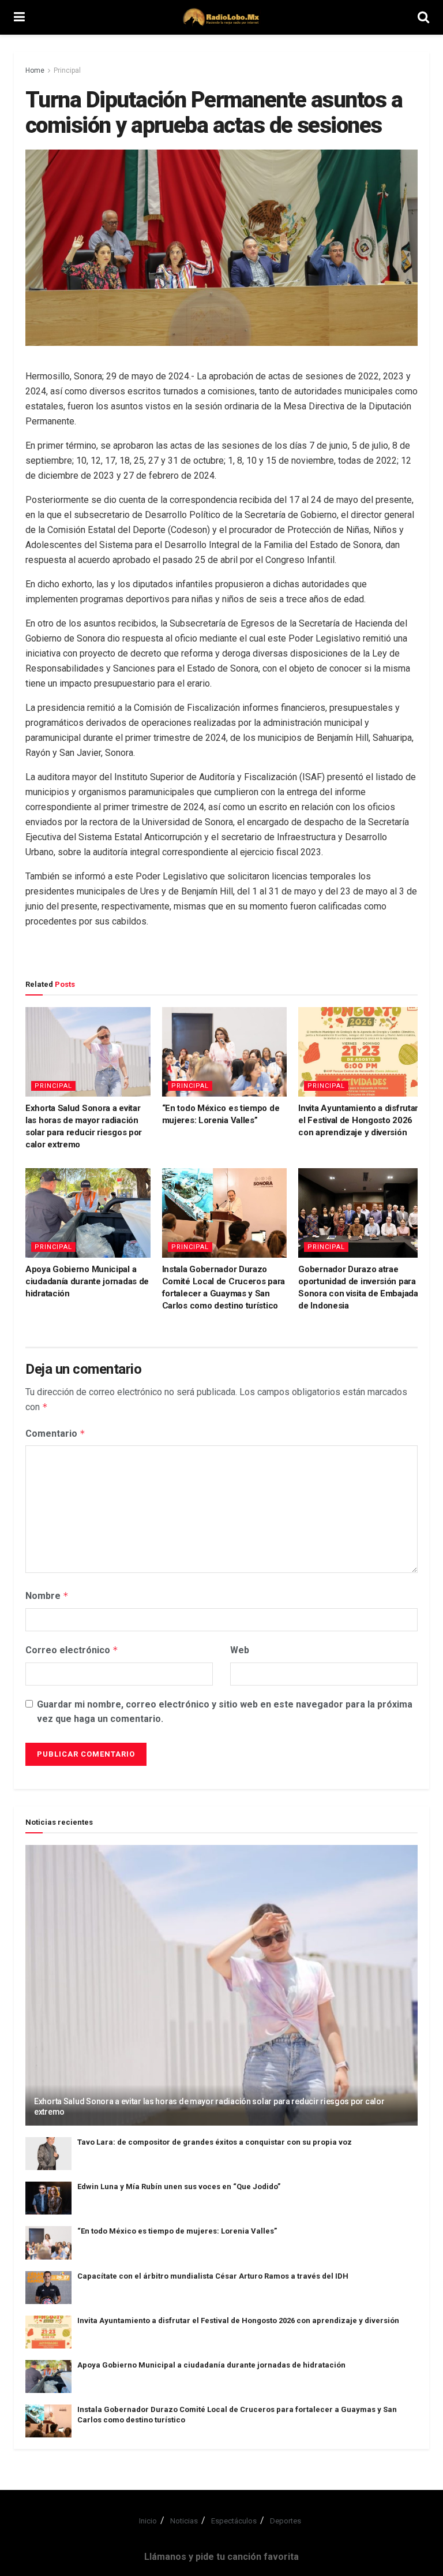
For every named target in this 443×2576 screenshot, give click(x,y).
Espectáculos (234, 2521)
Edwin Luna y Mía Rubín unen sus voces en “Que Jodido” (179, 2187)
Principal (67, 70)
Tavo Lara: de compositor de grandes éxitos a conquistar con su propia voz (215, 2142)
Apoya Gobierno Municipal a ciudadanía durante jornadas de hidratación (87, 1281)
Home (35, 70)
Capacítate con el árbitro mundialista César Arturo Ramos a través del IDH (213, 2276)
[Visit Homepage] (221, 17)
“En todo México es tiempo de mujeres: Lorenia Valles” (177, 2231)
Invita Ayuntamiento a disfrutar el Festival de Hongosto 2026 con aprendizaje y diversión (358, 1120)
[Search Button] (423, 17)
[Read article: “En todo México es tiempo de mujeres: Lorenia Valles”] (225, 1052)
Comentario (55, 1434)
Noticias (184, 2521)
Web (240, 1650)
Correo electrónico (72, 1650)
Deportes (286, 2521)
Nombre (47, 1596)
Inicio (148, 2521)
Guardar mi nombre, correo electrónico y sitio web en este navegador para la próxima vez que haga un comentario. (225, 1712)
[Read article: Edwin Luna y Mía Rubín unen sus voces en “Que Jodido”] (48, 2198)
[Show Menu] (19, 17)
